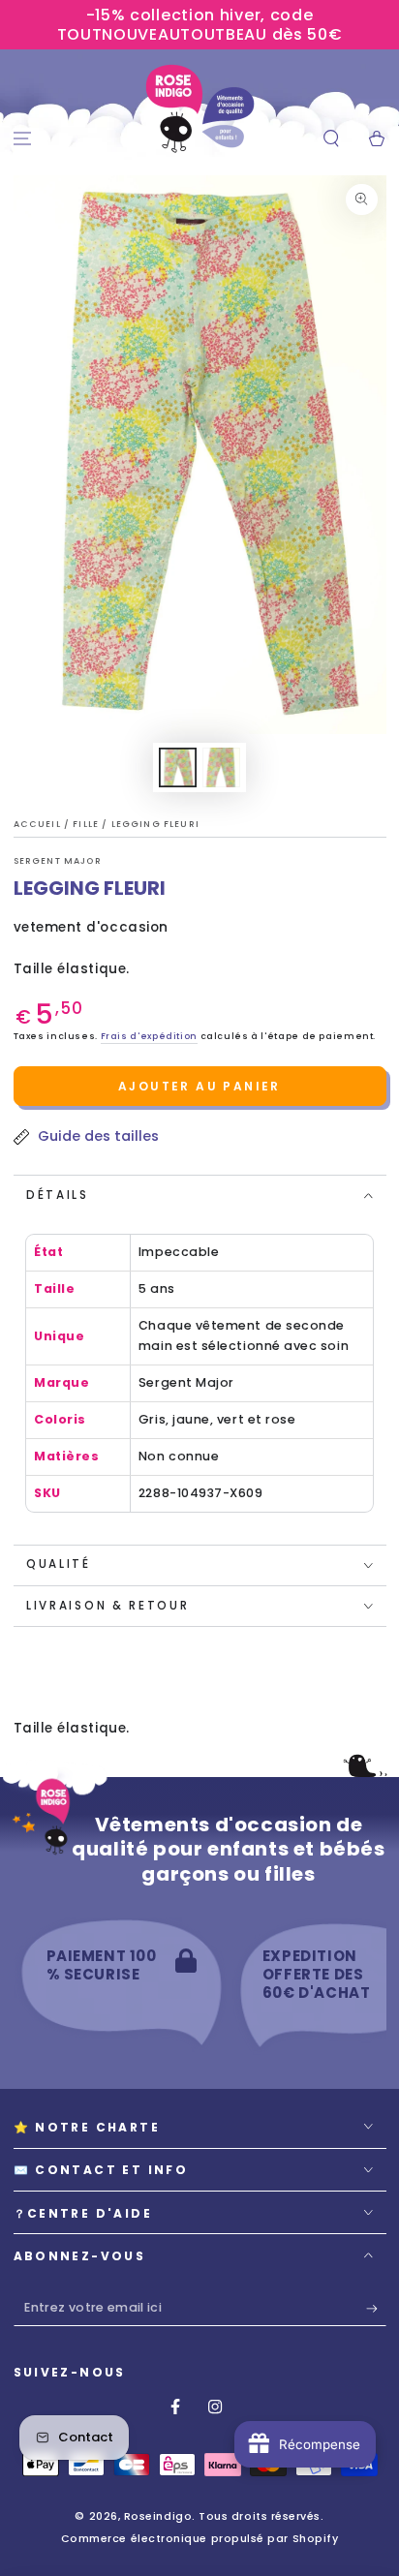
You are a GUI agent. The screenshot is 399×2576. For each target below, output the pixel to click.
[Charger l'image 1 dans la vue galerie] (178, 767)
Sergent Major (58, 861)
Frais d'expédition (149, 1036)
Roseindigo (158, 2516)
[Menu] (23, 139)
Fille (87, 824)
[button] (331, 139)
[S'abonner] (376, 2309)
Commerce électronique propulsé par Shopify (200, 2539)
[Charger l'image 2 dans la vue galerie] (222, 767)
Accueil (39, 824)
